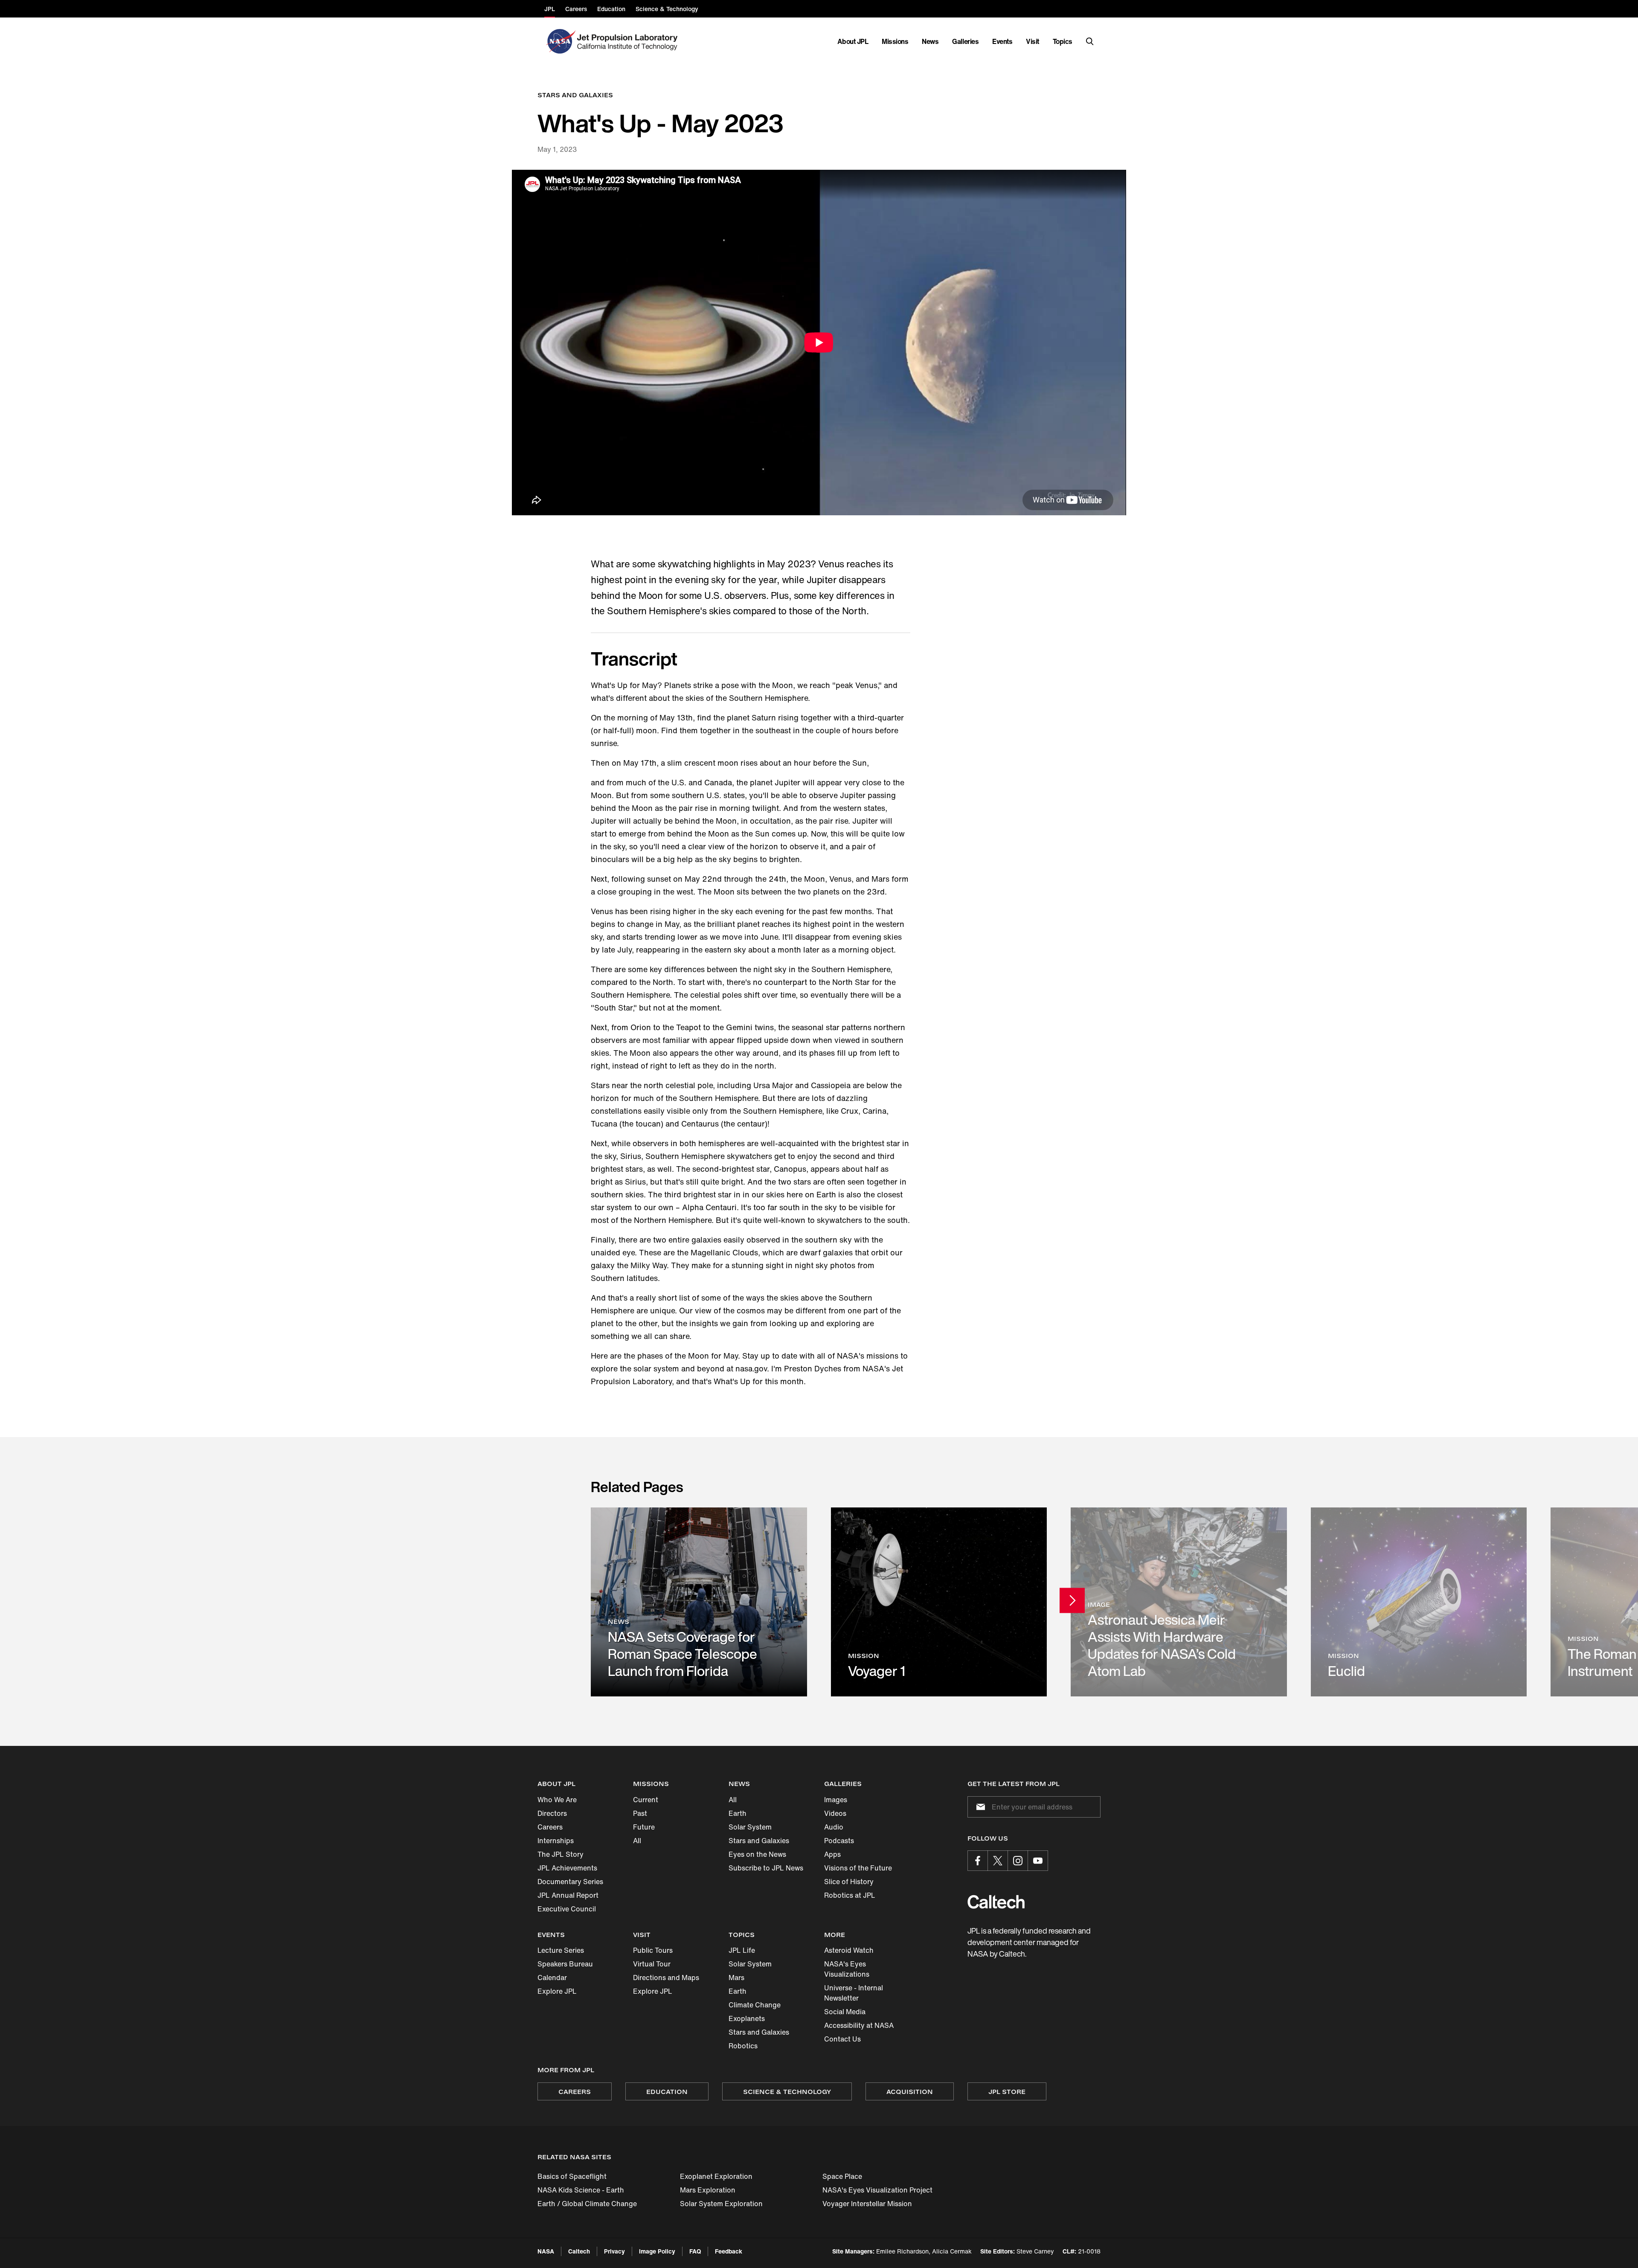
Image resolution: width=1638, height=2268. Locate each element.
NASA (546, 2251)
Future (644, 1827)
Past (640, 1813)
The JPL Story (561, 1854)
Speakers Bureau (565, 1964)
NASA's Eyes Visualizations (847, 1969)
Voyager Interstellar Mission (867, 2204)
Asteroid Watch (849, 1950)
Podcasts (839, 1841)
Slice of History (849, 1882)
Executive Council (567, 1909)
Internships (556, 1841)
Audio (834, 1827)
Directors (552, 1813)
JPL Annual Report (568, 1895)
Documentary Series (570, 1882)
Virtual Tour (652, 1964)
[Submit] (979, 1807)
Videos (835, 1813)
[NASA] (560, 41)
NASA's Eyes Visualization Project (877, 2190)
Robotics (743, 2046)
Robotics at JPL (850, 1895)
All (637, 1841)
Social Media (845, 2012)
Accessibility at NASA (859, 2025)
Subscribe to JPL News (766, 1868)
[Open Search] (1090, 41)
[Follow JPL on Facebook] (978, 1861)
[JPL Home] (629, 41)
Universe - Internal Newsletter (854, 1993)
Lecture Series (561, 1950)
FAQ (695, 2251)
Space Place (842, 2176)
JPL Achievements (567, 1868)
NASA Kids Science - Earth (581, 2190)
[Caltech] (996, 1902)
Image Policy (657, 2251)
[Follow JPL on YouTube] (1038, 1861)
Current (646, 1800)
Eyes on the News (757, 1854)
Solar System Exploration (721, 2204)
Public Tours (653, 1950)
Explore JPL (557, 1991)
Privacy (614, 2251)
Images (836, 1800)
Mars (736, 1978)
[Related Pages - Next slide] (1072, 1600)
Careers (550, 1827)
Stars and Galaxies (759, 1841)
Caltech (579, 2251)
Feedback (729, 2251)
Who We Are (557, 1800)
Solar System (750, 1827)
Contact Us (842, 2039)
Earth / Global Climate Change (587, 2204)
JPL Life (742, 1950)
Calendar (552, 1978)
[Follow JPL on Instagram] (1018, 1861)
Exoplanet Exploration (716, 2176)
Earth (738, 1813)
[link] (699, 1602)
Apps (832, 1854)
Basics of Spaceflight (572, 2176)
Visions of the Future (858, 1868)
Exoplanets (747, 2018)
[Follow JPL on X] (998, 1861)
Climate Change (755, 2005)
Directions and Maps (666, 1978)
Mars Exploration (708, 2190)
